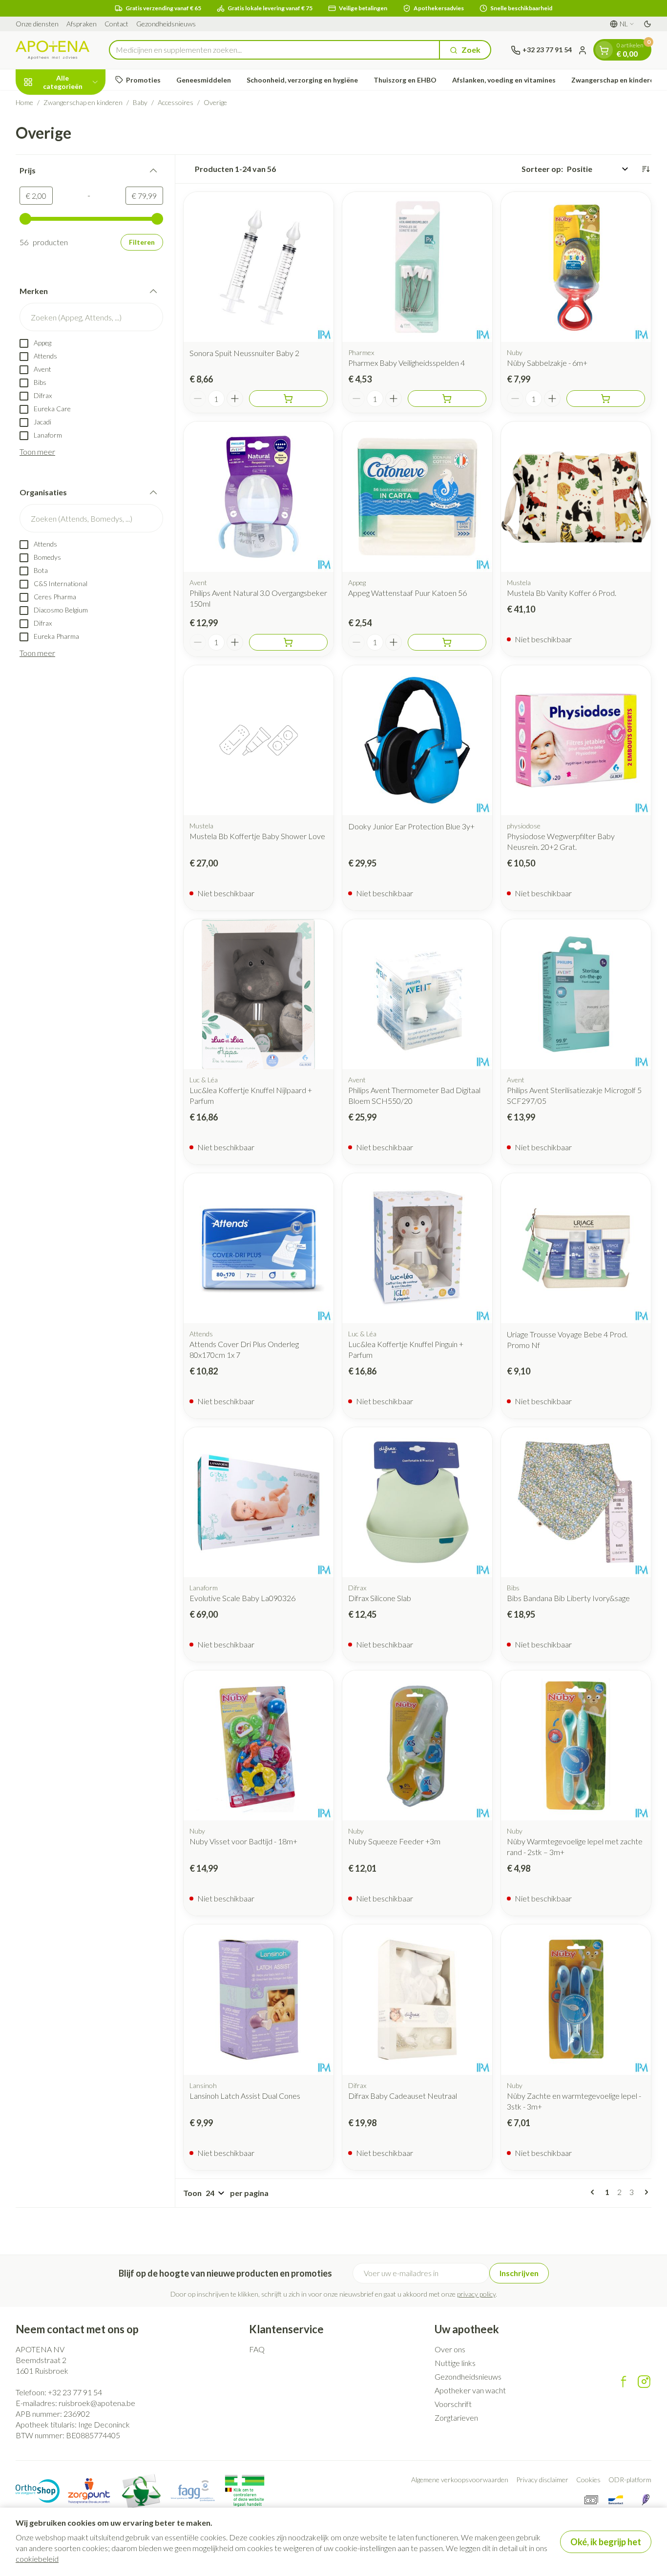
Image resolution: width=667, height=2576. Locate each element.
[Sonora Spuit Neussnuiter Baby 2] (259, 267)
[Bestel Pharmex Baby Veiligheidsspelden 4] (447, 399)
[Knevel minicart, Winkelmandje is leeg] (604, 50)
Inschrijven (519, 2273)
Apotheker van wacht (470, 2390)
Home (24, 102)
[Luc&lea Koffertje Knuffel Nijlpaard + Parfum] (259, 994)
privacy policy (476, 2294)
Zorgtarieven (456, 2418)
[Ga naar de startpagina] (52, 50)
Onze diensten (37, 24)
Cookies (588, 2480)
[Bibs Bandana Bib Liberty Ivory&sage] (576, 1502)
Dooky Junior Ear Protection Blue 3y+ (411, 826)
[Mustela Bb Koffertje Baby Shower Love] (259, 740)
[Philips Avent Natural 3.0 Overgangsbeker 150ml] (259, 496)
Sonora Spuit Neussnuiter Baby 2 (244, 353)
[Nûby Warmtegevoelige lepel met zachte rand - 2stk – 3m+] (576, 1745)
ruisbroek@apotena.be (97, 2403)
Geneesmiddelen (204, 80)
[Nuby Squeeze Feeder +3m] (417, 1745)
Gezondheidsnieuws (166, 24)
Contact (116, 24)
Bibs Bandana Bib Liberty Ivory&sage (568, 1598)
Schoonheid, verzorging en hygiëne (302, 80)
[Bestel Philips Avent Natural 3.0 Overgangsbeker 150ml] (288, 642)
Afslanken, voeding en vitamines (504, 80)
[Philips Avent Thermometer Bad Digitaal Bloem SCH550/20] (417, 994)
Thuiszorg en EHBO (405, 80)
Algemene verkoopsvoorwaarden (460, 2480)
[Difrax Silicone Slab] (417, 1502)
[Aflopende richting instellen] (646, 169)
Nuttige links (455, 2363)
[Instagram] (644, 2382)
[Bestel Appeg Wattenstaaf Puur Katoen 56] (447, 642)
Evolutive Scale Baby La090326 (242, 1598)
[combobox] (274, 50)
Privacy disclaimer (542, 2480)
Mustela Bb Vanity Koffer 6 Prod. (562, 593)
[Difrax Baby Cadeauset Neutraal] (417, 1999)
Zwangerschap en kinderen (615, 80)
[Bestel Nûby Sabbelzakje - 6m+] (606, 399)
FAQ (257, 2349)
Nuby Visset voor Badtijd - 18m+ (243, 1841)
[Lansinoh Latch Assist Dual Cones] (259, 1999)
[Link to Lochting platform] (646, 2500)
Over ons (450, 2349)
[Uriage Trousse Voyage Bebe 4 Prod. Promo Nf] (576, 1248)
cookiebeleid (37, 2559)
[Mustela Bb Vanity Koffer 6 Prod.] (576, 496)
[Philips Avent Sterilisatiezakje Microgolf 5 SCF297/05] (576, 994)
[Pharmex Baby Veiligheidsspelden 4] (417, 267)
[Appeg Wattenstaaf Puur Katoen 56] (417, 496)
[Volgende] (645, 2192)
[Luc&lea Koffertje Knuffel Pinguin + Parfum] (417, 1248)
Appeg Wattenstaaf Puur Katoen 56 (407, 593)
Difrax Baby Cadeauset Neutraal (403, 2096)
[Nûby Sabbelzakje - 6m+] (576, 267)
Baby (140, 102)
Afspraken (82, 24)
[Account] (583, 50)
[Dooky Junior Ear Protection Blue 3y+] (417, 740)
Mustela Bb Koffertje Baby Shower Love (257, 836)
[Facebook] (624, 2382)
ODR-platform (630, 2480)
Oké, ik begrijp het (606, 2542)
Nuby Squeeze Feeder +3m (394, 1841)
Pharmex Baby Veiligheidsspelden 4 (406, 363)
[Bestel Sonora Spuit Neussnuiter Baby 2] (288, 399)
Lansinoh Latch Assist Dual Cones (245, 2096)
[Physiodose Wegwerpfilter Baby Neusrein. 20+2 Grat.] (576, 740)
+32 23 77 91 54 (75, 2392)
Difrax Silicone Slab (380, 1598)
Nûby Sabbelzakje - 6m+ (547, 363)
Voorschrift (453, 2404)
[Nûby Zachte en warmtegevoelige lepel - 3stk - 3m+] (576, 1999)
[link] (594, 2192)
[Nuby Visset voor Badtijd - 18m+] (259, 1745)
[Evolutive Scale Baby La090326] (259, 1502)
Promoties (143, 80)
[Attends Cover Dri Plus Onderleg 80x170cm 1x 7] (259, 1248)
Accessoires (176, 102)
